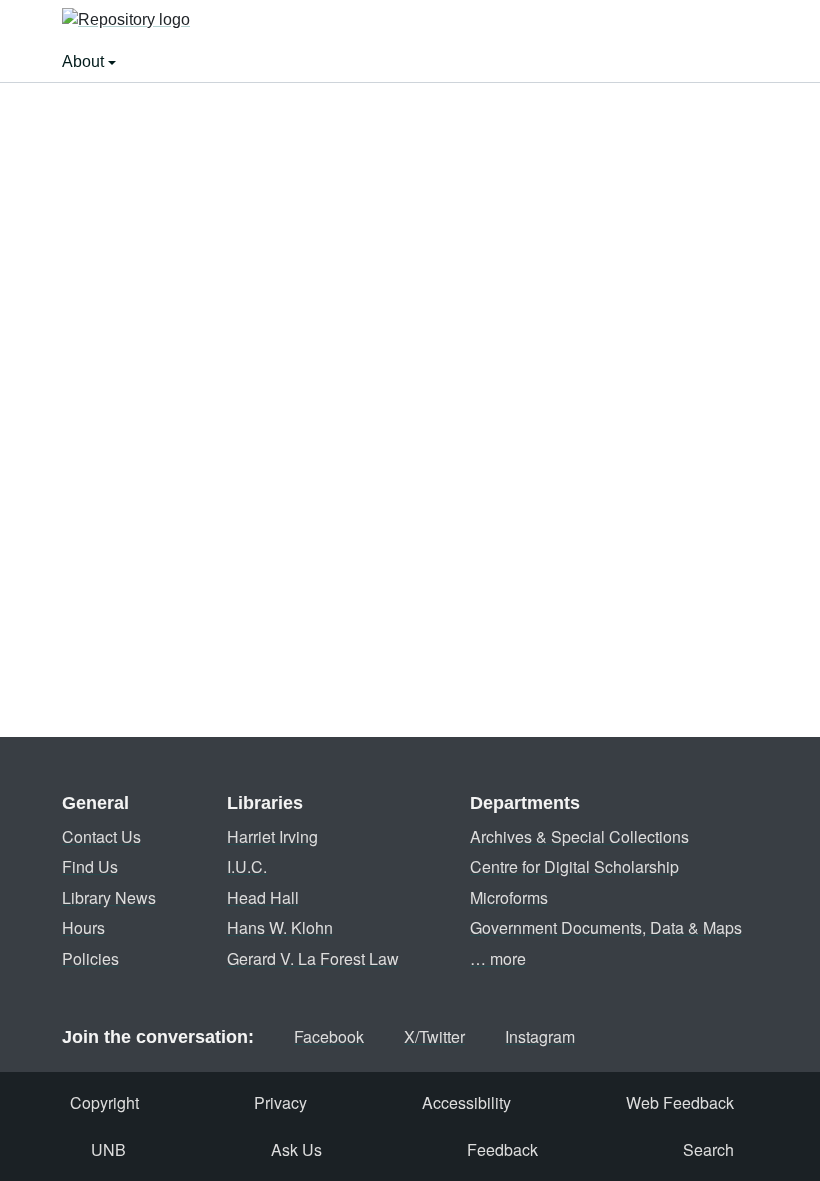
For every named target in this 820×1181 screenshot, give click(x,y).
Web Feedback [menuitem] (680, 1102)
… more (498, 958)
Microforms (509, 897)
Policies (90, 958)
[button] (126, 21)
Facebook (329, 1036)
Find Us (90, 866)
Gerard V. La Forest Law (313, 958)
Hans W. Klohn (280, 927)
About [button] (85, 61)
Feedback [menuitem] (502, 1149)
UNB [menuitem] (108, 1149)
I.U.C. (247, 866)
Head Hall (263, 897)
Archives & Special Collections (579, 836)
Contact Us (101, 836)
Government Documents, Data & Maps (606, 927)
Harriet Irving (272, 836)
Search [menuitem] (708, 1149)
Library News (109, 897)
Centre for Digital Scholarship (574, 866)
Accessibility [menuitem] (466, 1102)
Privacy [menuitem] (280, 1102)
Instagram (540, 1036)
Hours (83, 927)
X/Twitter (434, 1036)
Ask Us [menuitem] (296, 1149)
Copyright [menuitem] (104, 1102)
